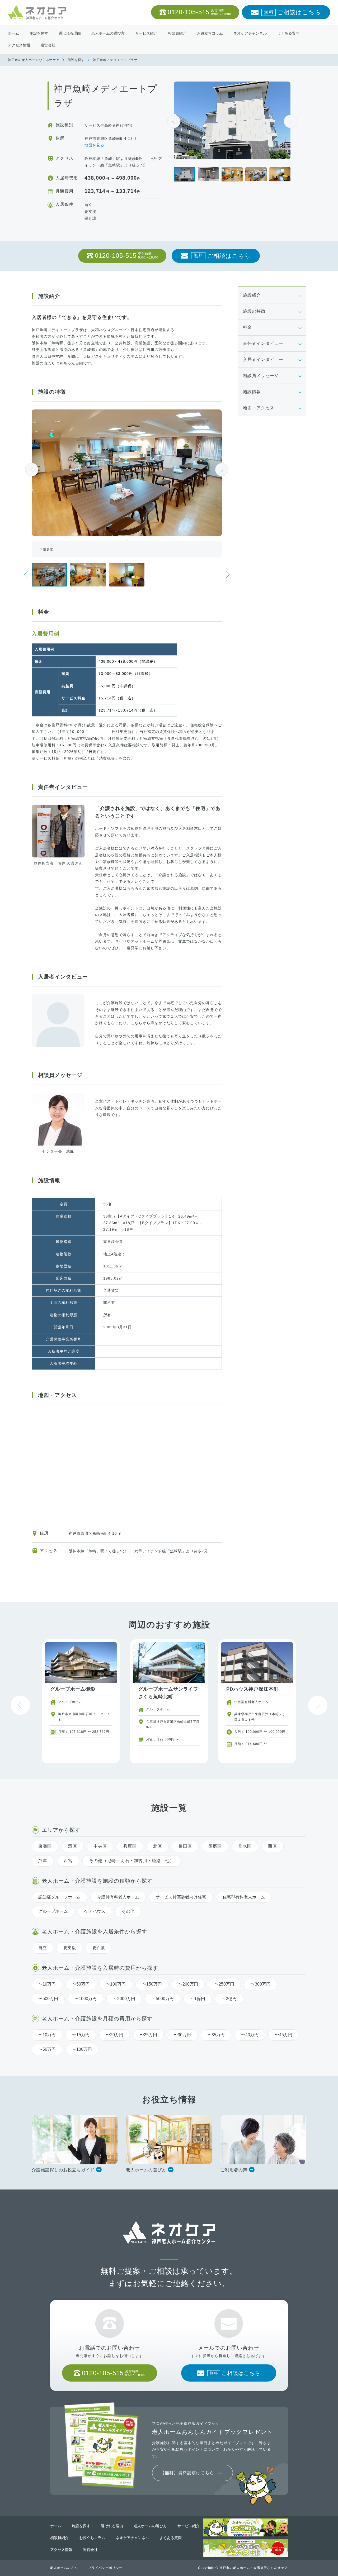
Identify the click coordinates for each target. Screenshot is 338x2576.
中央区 (100, 1846)
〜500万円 (48, 1999)
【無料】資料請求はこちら (187, 2473)
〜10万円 (47, 1984)
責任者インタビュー (263, 343)
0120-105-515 (199, 12)
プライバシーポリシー (105, 2568)
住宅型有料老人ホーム (244, 1897)
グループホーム (53, 1911)
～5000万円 (163, 1999)
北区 (158, 1846)
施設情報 (252, 392)
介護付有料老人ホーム (118, 1897)
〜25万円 (148, 2035)
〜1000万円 (86, 1999)
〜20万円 (115, 2035)
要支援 (69, 1948)
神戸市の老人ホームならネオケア (34, 60)
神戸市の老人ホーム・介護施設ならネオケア (253, 2568)
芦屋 (43, 1861)
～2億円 (229, 1999)
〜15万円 (81, 2035)
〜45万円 (284, 2035)
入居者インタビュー (263, 359)
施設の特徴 (254, 311)
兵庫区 (130, 1846)
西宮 (68, 1861)
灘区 (73, 1846)
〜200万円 (188, 1984)
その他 (128, 1911)
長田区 (185, 1846)
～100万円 (82, 2049)
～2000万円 (124, 1999)
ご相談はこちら (292, 12)
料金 (247, 327)
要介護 (98, 1948)
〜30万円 (182, 2035)
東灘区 (45, 1846)
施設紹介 (252, 295)
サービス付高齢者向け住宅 (181, 1897)
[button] (290, 121)
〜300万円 (260, 1984)
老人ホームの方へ (64, 2568)
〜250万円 (224, 1984)
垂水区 (245, 1846)
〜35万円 (216, 2035)
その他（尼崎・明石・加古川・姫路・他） (132, 1861)
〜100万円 (116, 1984)
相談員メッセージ (261, 376)
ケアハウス (95, 1911)
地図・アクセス (259, 408)
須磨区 (215, 1846)
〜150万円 (152, 1984)
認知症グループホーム (59, 1897)
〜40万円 (250, 2035)
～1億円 (198, 1999)
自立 (43, 1948)
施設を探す (76, 60)
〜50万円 (81, 1984)
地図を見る (94, 145)
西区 (273, 1846)
